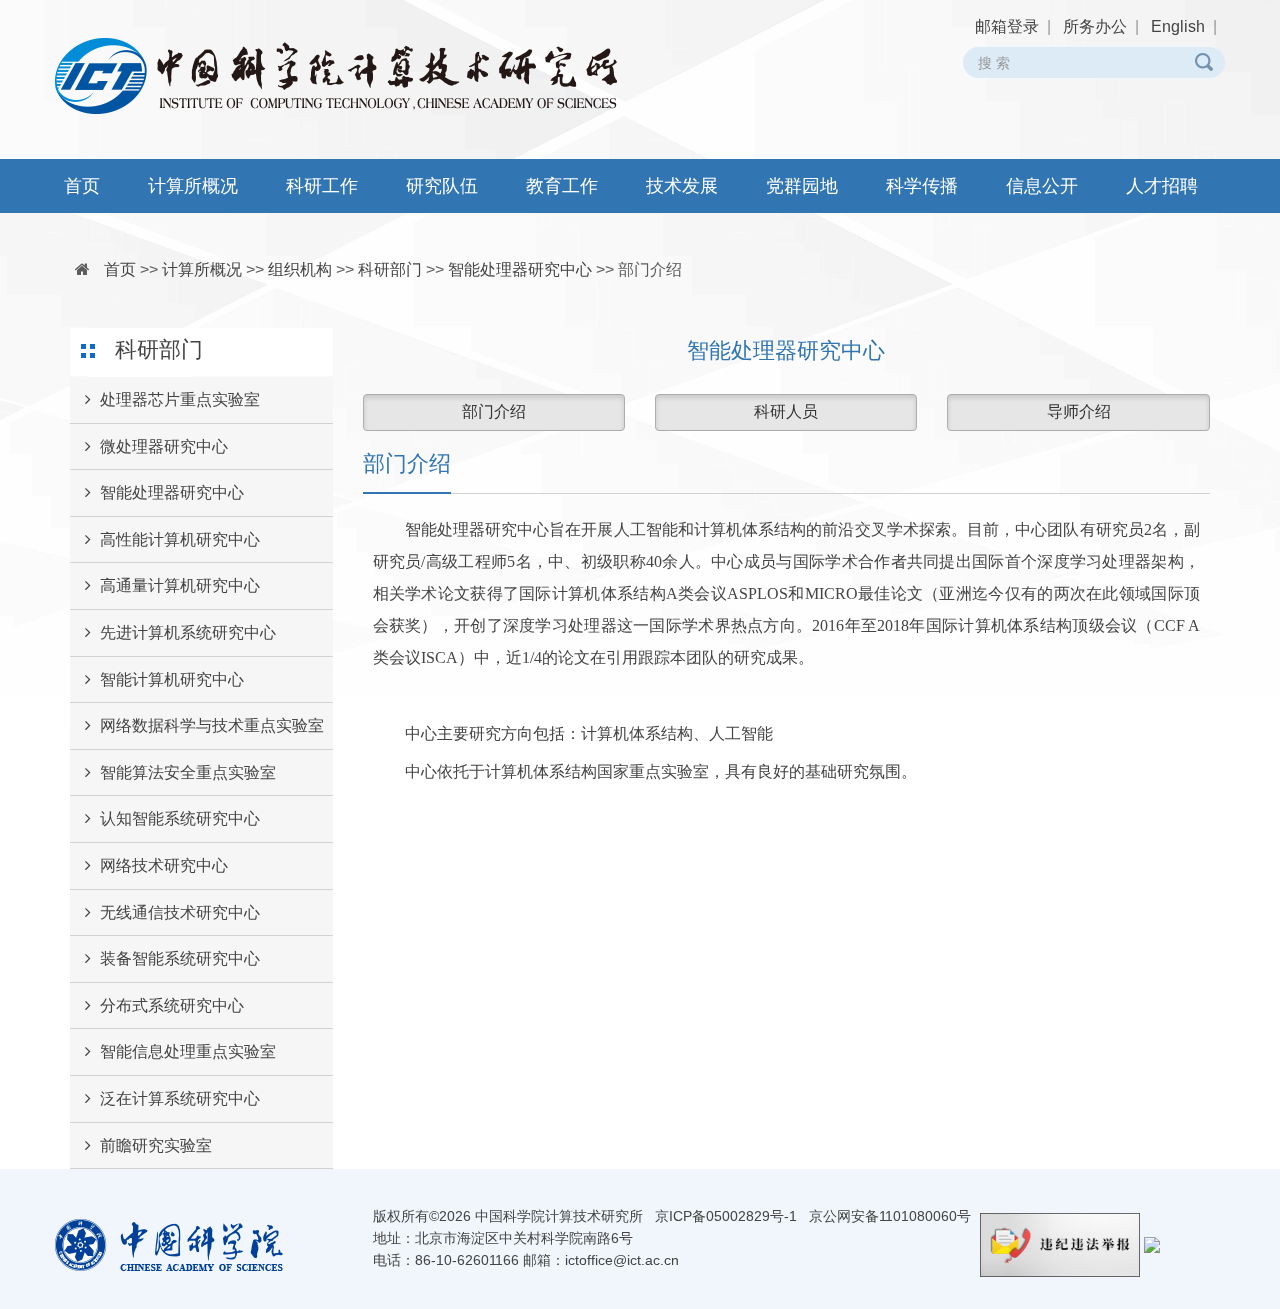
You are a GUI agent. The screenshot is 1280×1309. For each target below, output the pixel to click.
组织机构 (300, 269)
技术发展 (682, 186)
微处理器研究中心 (164, 446)
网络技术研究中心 (164, 865)
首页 (82, 186)
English (1178, 26)
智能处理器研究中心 (520, 269)
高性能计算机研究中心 (180, 539)
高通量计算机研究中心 (180, 585)
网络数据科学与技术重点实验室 (212, 725)
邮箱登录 (1007, 26)
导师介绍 (1079, 411)
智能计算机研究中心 (172, 679)
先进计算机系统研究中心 (188, 632)
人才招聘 (1162, 186)
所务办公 (1095, 26)
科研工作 (322, 186)
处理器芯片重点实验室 (180, 399)
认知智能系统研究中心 (180, 818)
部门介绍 (650, 269)
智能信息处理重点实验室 (188, 1051)
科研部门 (390, 269)
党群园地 (802, 186)
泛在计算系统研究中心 (180, 1098)
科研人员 (786, 411)
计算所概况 (193, 186)
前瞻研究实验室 (156, 1145)
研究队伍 (442, 186)
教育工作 (562, 186)
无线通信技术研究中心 (180, 912)
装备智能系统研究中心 (180, 958)
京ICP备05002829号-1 (726, 1216)
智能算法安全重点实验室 (188, 772)
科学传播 (922, 186)
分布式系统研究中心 (172, 1005)
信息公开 (1042, 186)
